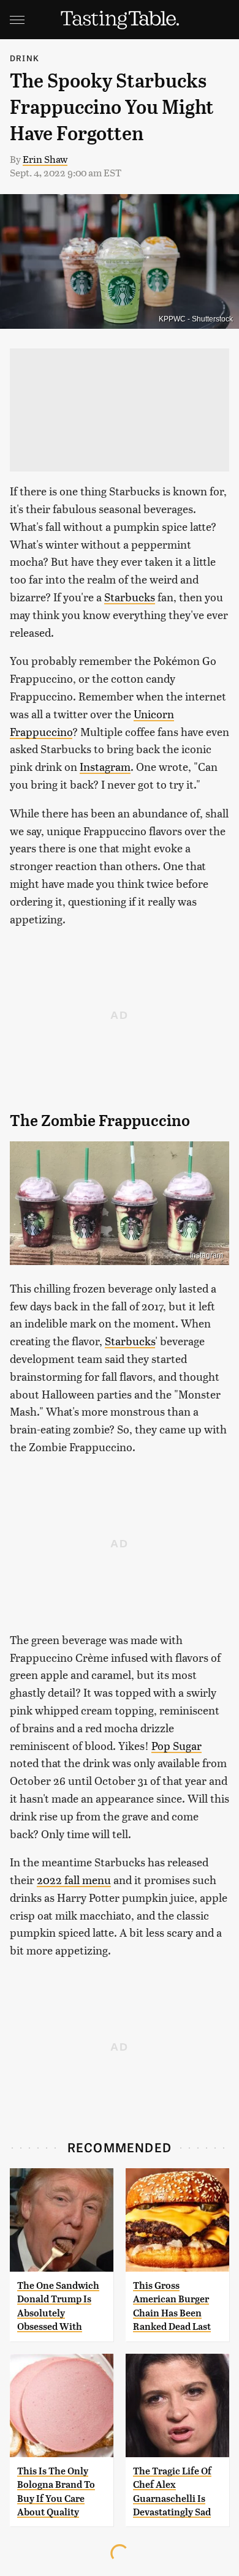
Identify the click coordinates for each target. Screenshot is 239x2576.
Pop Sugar (176, 1745)
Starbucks (130, 597)
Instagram (105, 766)
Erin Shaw (45, 159)
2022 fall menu (74, 1879)
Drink (25, 58)
